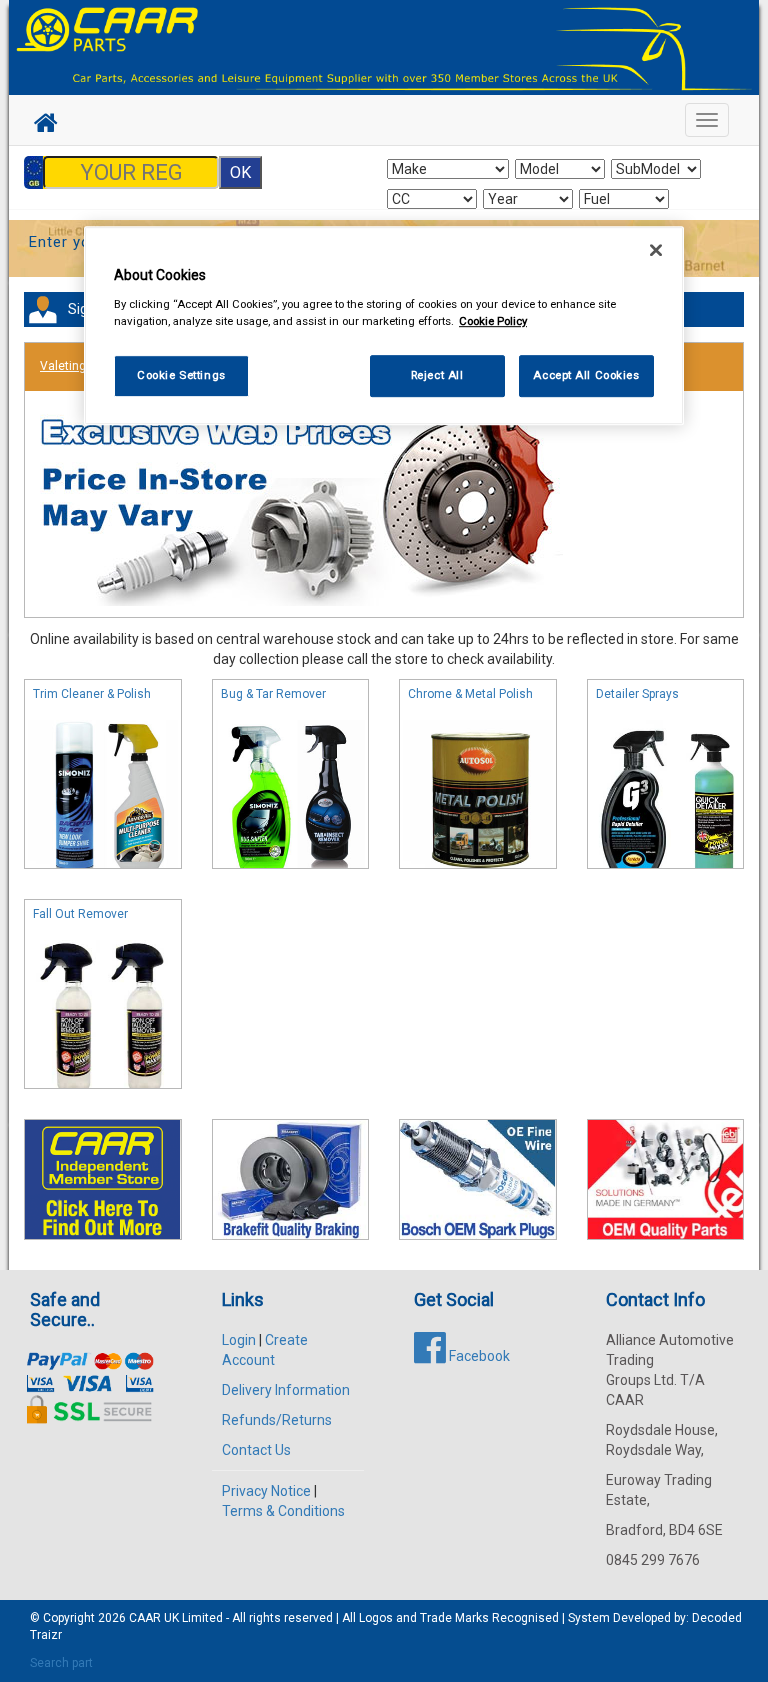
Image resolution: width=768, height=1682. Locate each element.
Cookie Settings (181, 375)
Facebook (478, 1356)
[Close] (656, 250)
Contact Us (256, 1450)
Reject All (437, 375)
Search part (61, 1663)
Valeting (63, 366)
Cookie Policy (493, 321)
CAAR (145, 1618)
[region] (384, 325)
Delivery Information (286, 1390)
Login (239, 1340)
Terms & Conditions (283, 1511)
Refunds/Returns (277, 1420)
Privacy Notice (266, 1491)
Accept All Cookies (586, 375)
